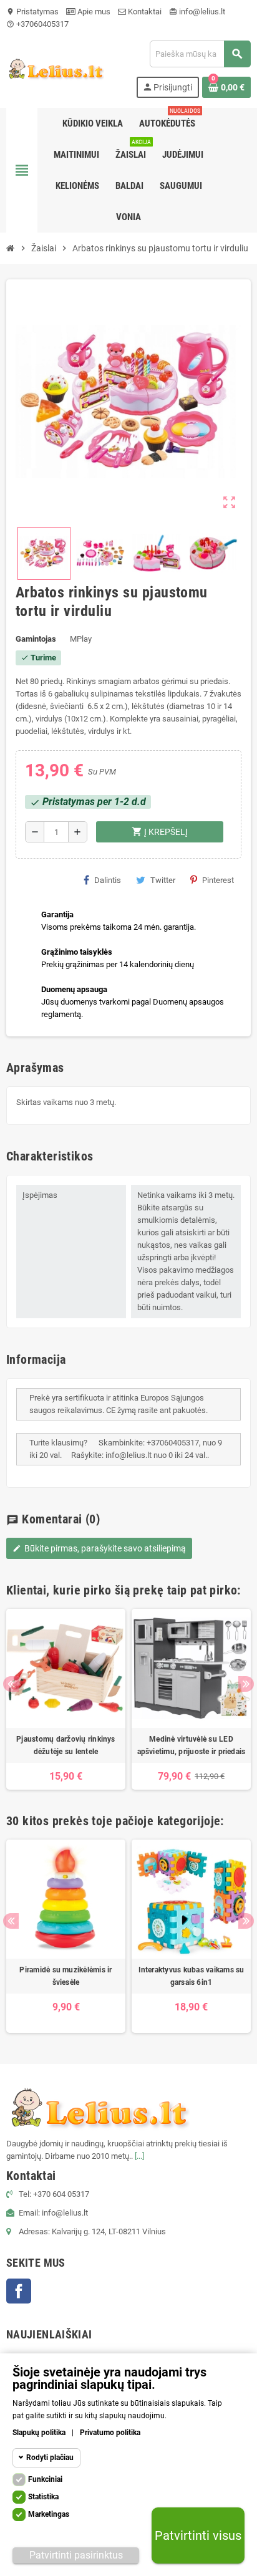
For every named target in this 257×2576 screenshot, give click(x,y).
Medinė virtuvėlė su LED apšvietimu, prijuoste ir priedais (192, 1745)
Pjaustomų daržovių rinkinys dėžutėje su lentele (65, 1745)
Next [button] (246, 1684)
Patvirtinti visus (198, 2535)
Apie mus (93, 12)
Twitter (163, 880)
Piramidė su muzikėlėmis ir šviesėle (65, 1976)
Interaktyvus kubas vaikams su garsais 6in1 (192, 1976)
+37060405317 (37, 24)
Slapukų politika (39, 2433)
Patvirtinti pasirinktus (76, 2555)
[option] (66, 1699)
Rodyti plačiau (50, 2458)
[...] (139, 2156)
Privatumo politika (110, 2433)
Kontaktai (144, 12)
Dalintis (108, 880)
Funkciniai (45, 2479)
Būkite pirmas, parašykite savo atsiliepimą (99, 1548)
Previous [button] (11, 1684)
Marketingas (49, 2514)
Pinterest (218, 880)
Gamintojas (36, 639)
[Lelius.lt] (55, 68)
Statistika (43, 2497)
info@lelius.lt (197, 12)
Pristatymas (32, 12)
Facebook (19, 2291)
